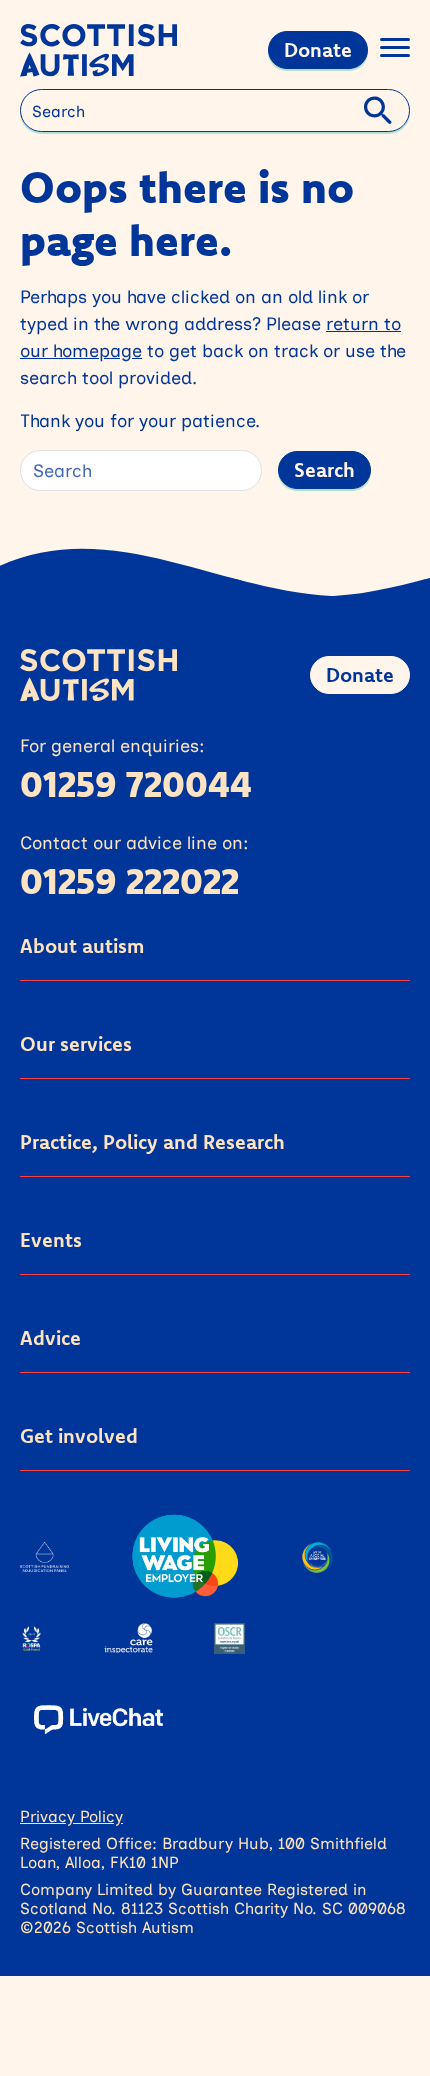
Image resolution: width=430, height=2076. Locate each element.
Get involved (79, 1435)
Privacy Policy (71, 1815)
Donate (318, 49)
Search (324, 469)
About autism (82, 945)
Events (51, 1239)
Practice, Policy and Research (152, 1141)
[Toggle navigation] (395, 50)
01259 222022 (129, 880)
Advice (50, 1337)
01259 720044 (136, 783)
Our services (76, 1043)
